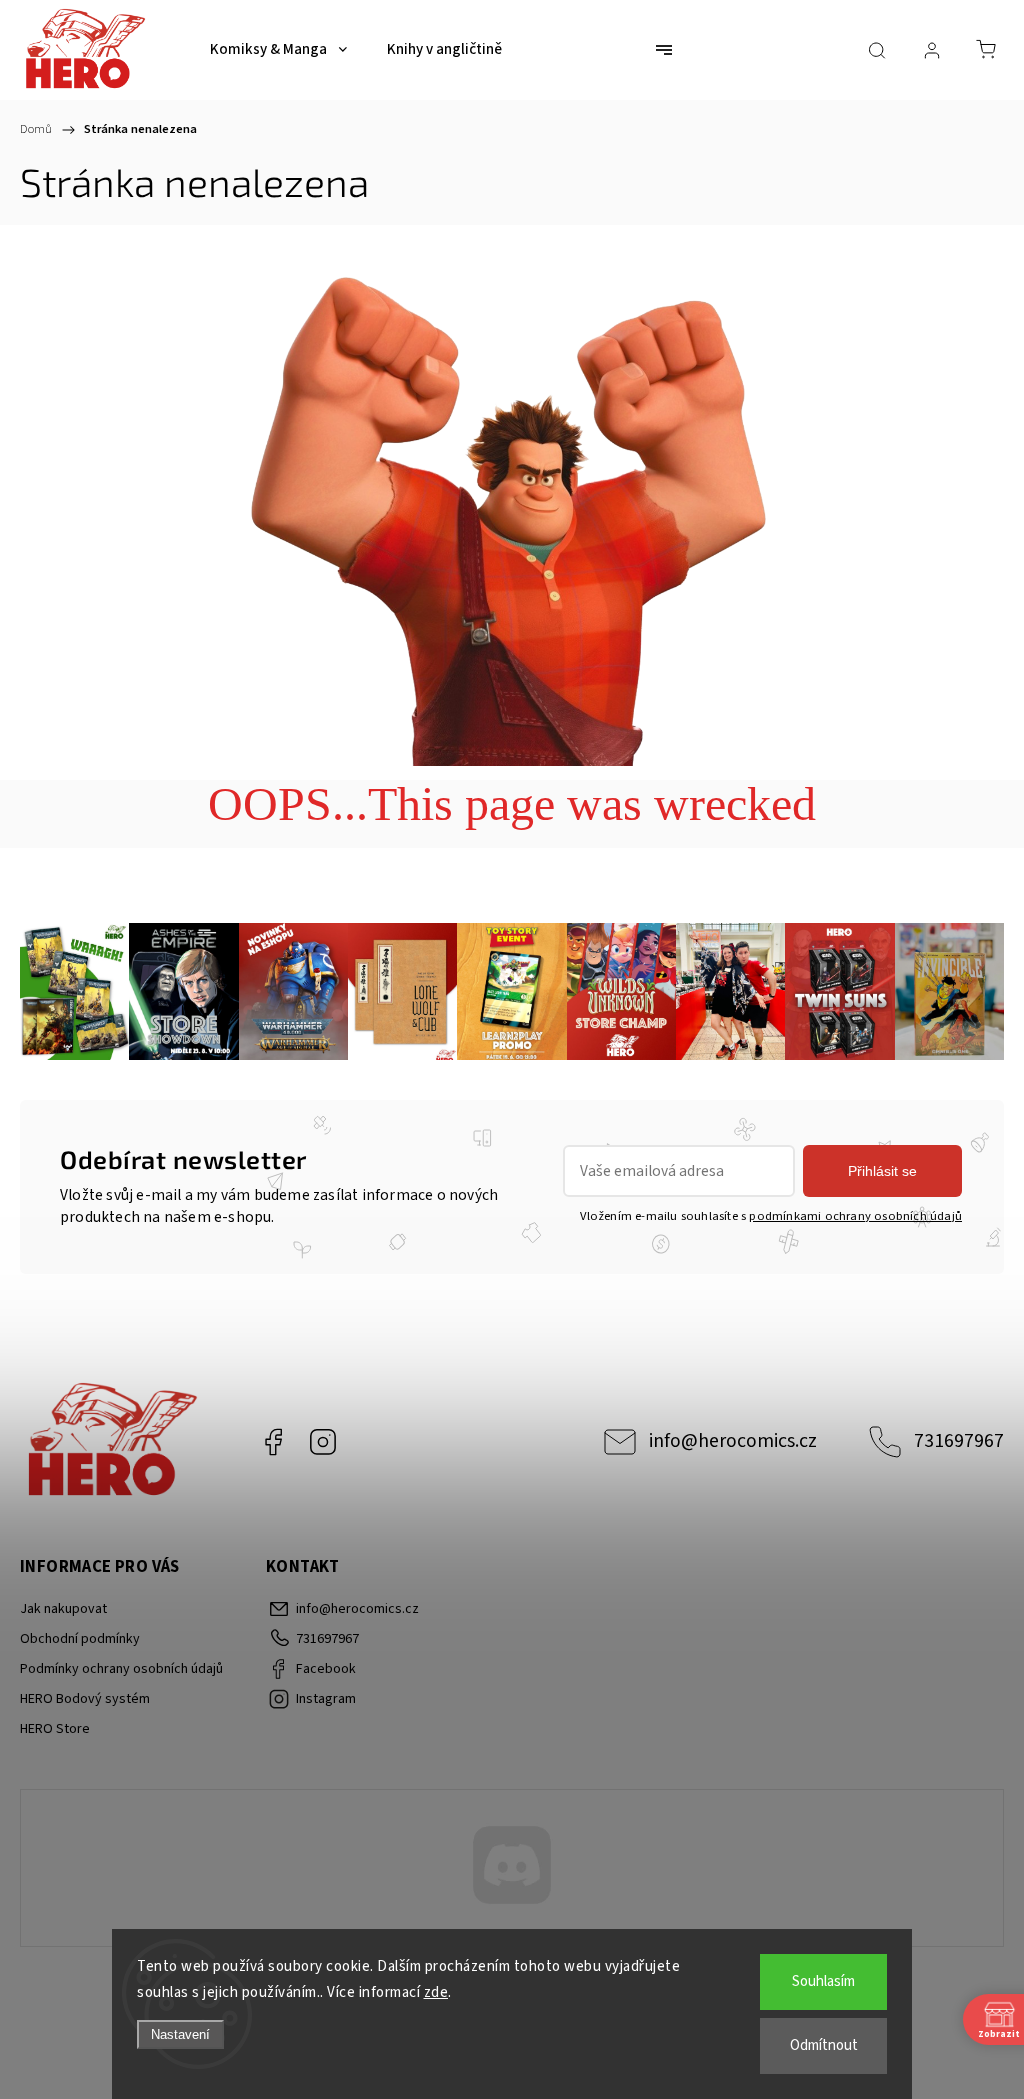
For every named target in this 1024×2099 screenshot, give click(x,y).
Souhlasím (823, 1981)
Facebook (273, 1442)
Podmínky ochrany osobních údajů (121, 1669)
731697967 (959, 1441)
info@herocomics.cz (733, 1441)
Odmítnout (824, 2045)
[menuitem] (278, 50)
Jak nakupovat (63, 1609)
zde (436, 1992)
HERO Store (55, 1729)
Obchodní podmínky (80, 1639)
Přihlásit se (882, 1171)
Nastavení (180, 2034)
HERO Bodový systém (85, 1699)
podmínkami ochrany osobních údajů (855, 1216)
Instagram (323, 1442)
